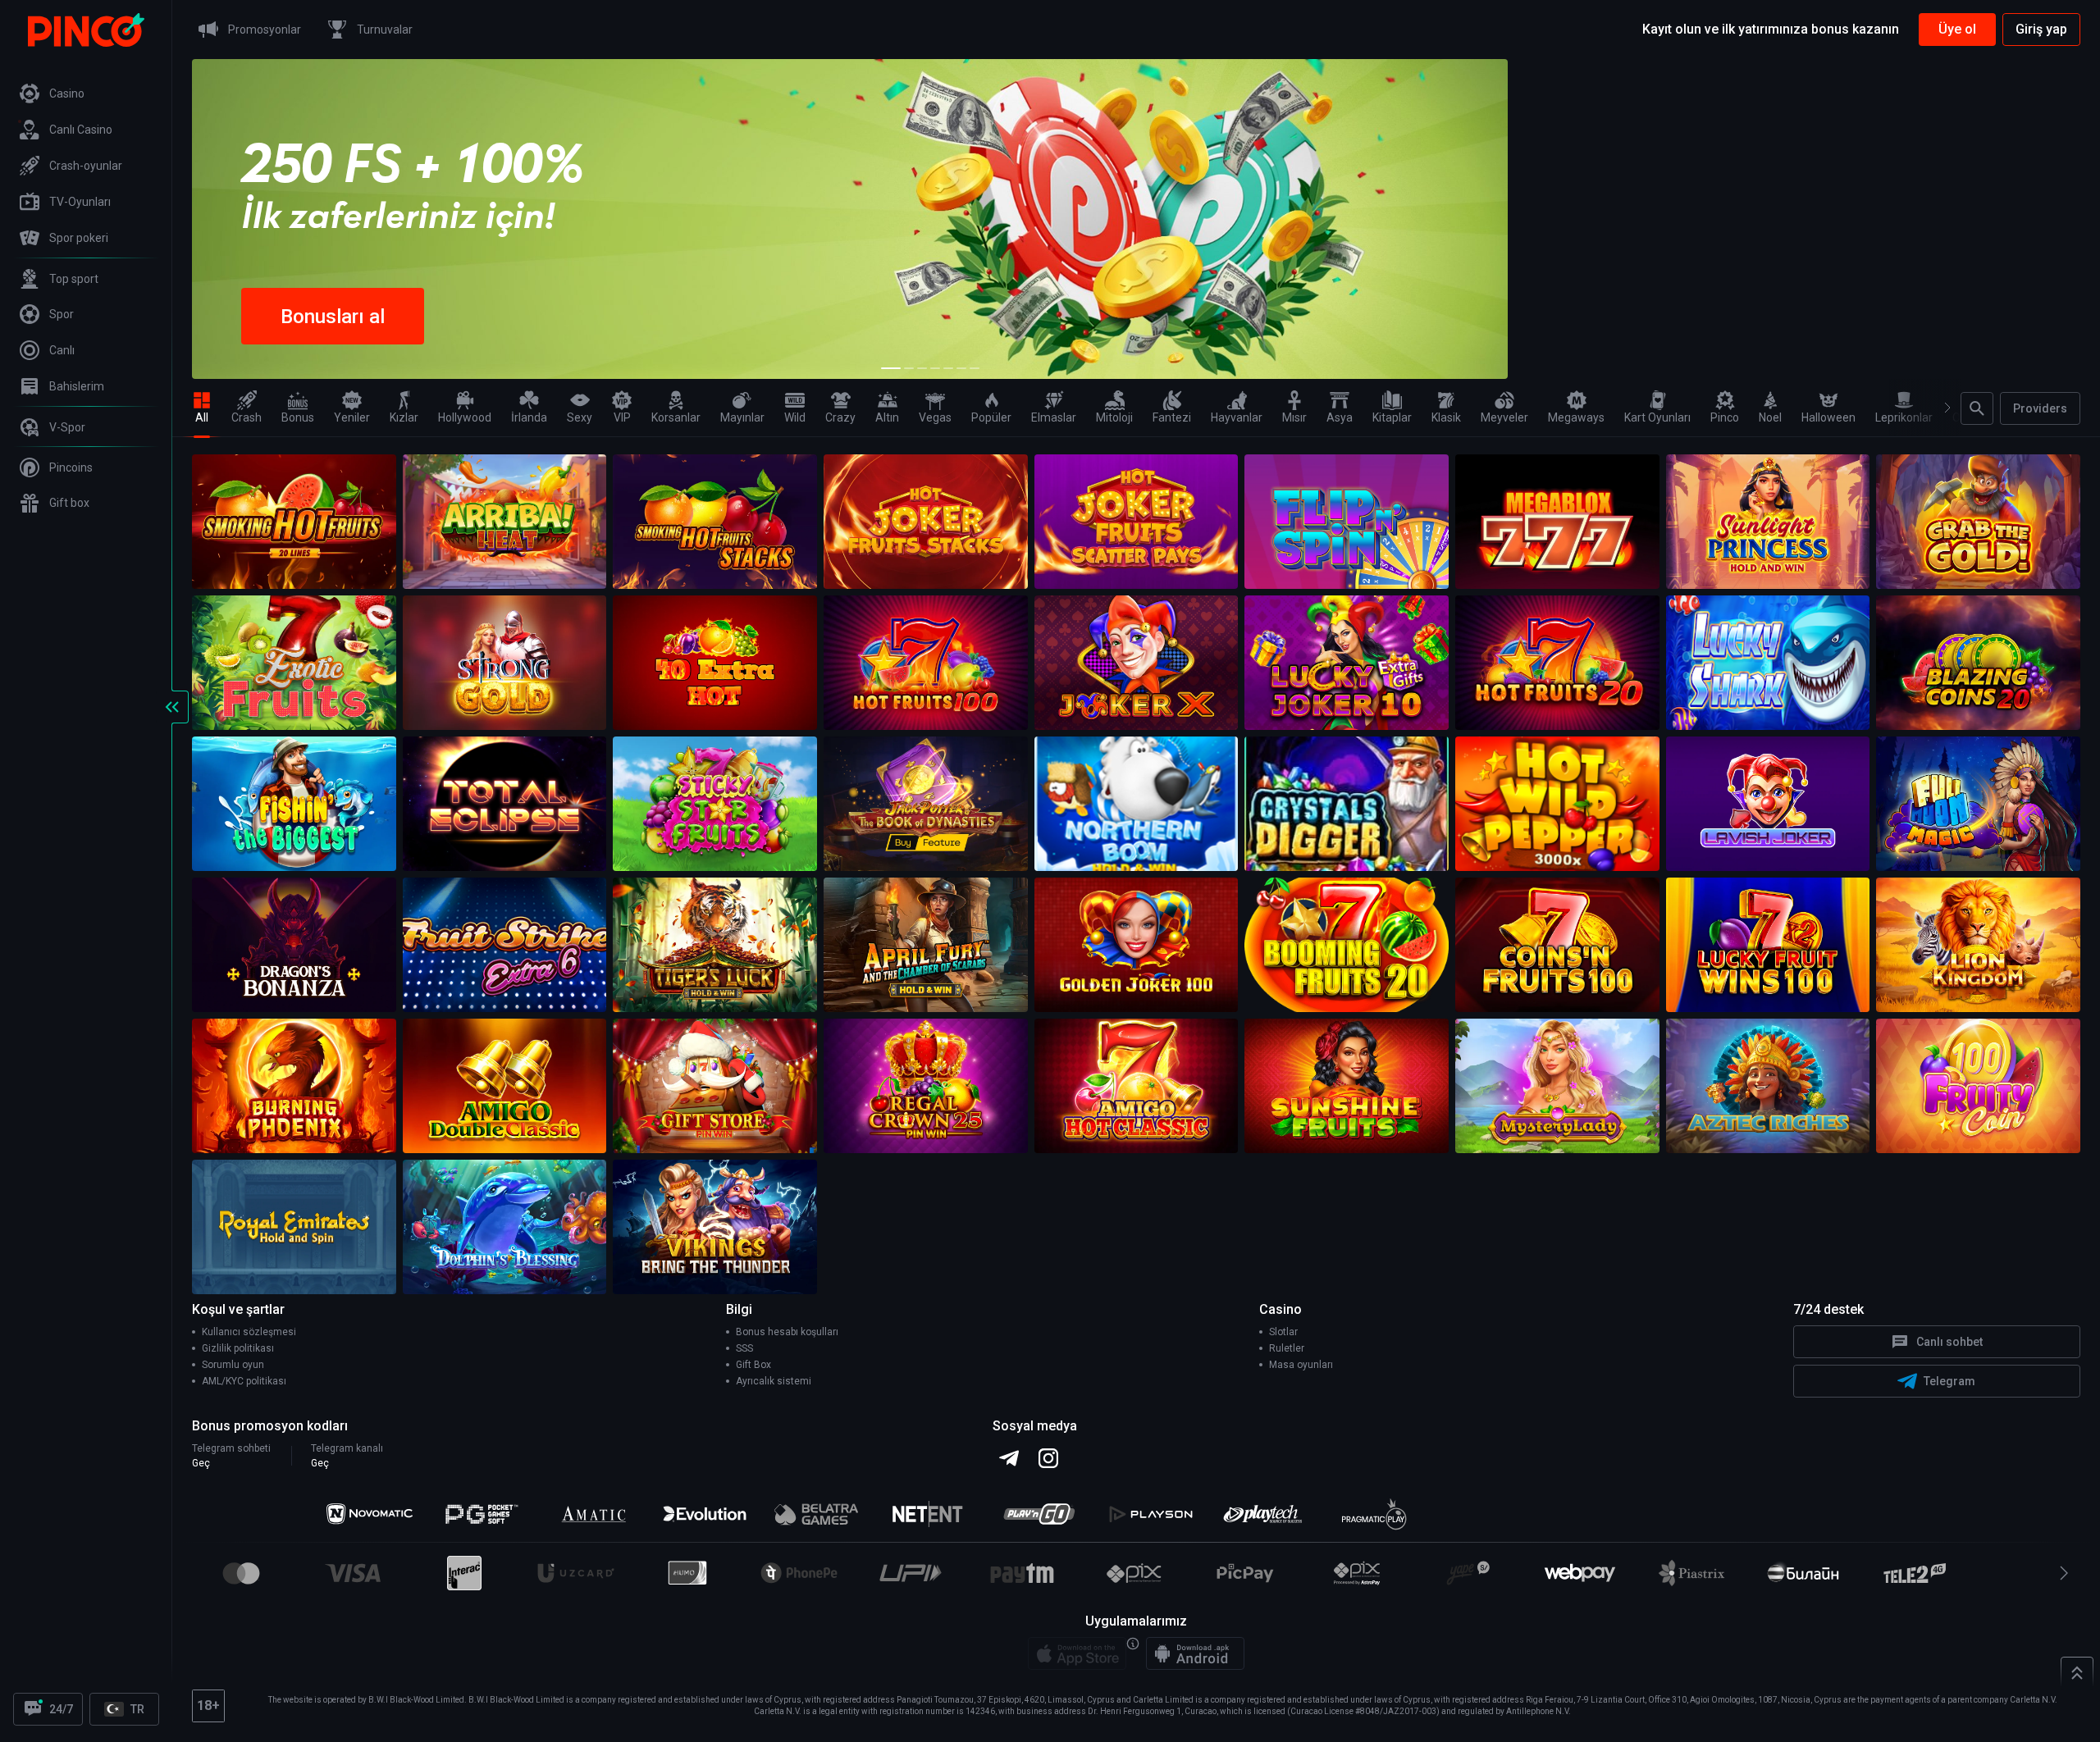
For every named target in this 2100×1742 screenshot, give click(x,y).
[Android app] (1195, 1653)
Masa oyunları (1301, 1365)
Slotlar (1283, 1332)
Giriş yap (2041, 29)
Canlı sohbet (1949, 1342)
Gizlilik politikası (238, 1348)
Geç (201, 1463)
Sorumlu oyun (233, 1365)
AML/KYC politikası (244, 1381)
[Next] (1940, 408)
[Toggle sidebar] (172, 707)
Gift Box (753, 1365)
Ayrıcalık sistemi (774, 1381)
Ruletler (1287, 1348)
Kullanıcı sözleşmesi (249, 1332)
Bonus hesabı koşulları (787, 1332)
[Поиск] (1977, 408)
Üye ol (1957, 29)
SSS (744, 1348)
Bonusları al (333, 317)
